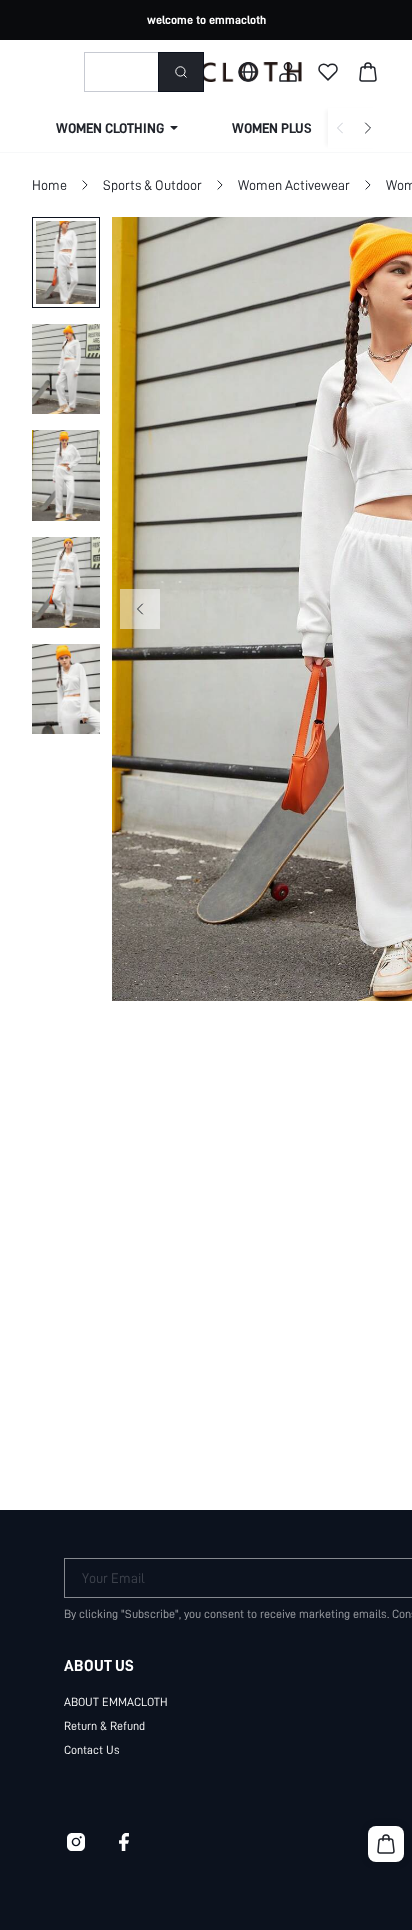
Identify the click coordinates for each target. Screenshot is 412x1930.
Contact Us (92, 1750)
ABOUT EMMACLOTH (116, 1702)
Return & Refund (104, 1726)
